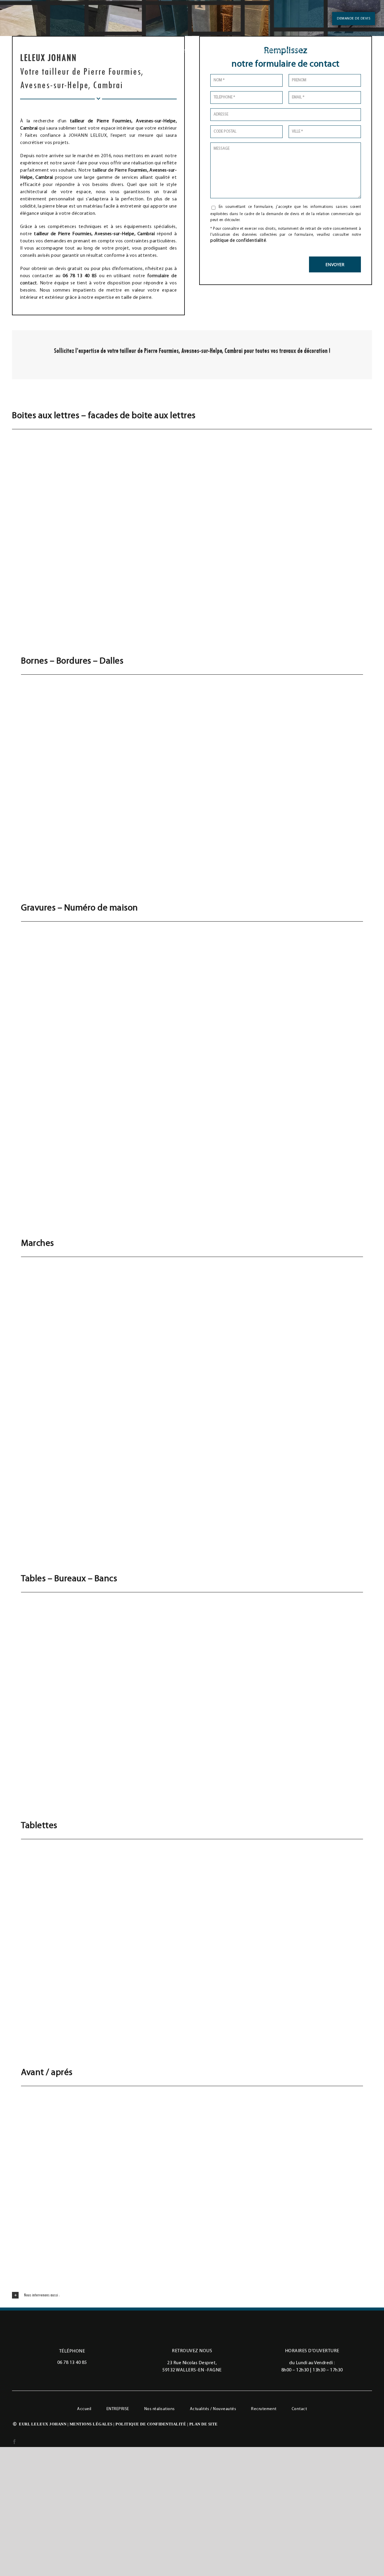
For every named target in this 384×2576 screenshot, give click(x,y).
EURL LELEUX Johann (43, 2424)
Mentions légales (91, 2424)
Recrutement (264, 2409)
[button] (192, 2295)
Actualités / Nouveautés (213, 2409)
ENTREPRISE (118, 2409)
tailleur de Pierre (110, 170)
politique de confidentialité (238, 241)
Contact (299, 2409)
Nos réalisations (160, 2409)
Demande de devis (354, 19)
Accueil (84, 2409)
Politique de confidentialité (151, 2424)
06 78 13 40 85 (72, 2363)
